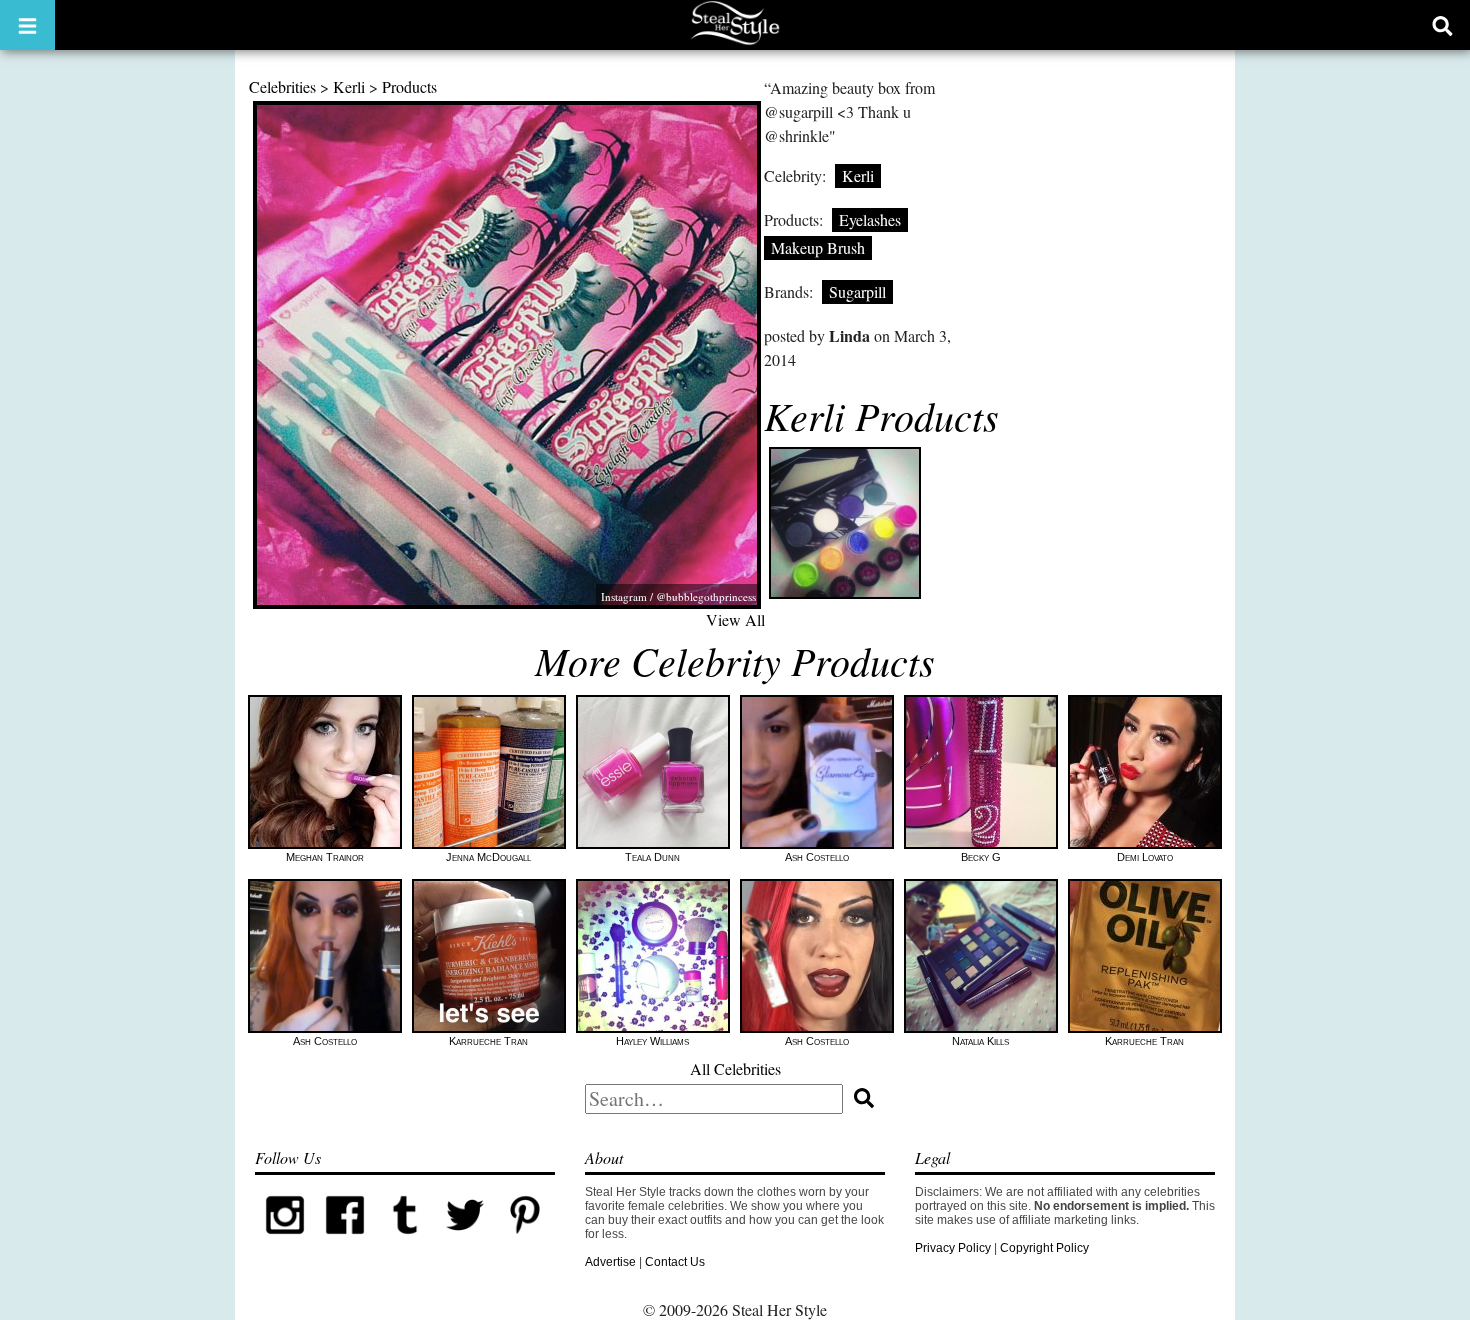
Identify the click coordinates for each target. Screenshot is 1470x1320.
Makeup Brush (818, 247)
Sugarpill (857, 291)
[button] (27, 25)
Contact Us (675, 1262)
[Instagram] (285, 1241)
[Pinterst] (525, 1241)
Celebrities (282, 86)
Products (409, 86)
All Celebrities (735, 1068)
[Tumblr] (405, 1241)
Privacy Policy (953, 1248)
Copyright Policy (1044, 1248)
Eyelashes (870, 219)
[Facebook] (345, 1241)
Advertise (610, 1262)
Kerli (349, 86)
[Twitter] (465, 1241)
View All (735, 619)
